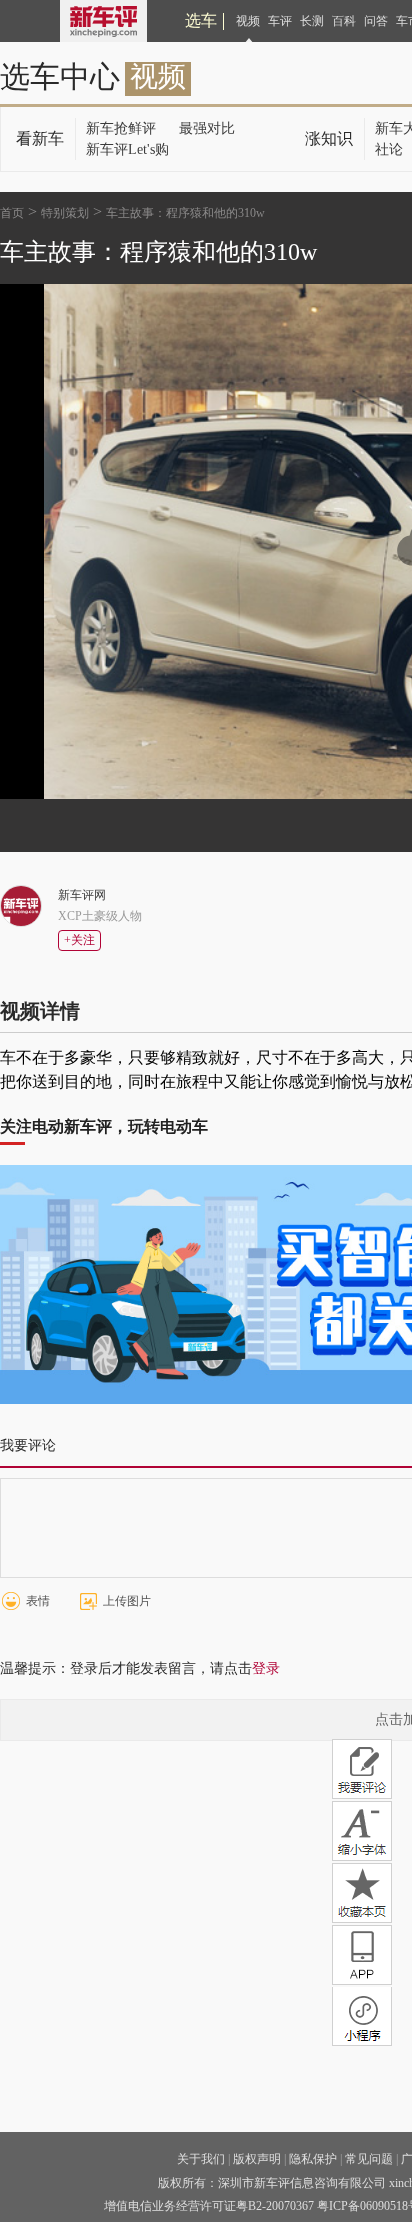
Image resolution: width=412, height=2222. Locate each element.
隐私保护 (313, 2159)
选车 (201, 20)
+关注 (79, 940)
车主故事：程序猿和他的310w (185, 213)
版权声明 (257, 2159)
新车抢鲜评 (121, 128)
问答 (376, 21)
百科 (344, 21)
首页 (12, 213)
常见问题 (369, 2159)
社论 (389, 149)
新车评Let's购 (127, 149)
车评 (280, 21)
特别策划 (65, 213)
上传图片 (127, 1601)
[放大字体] (362, 1831)
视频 (248, 21)
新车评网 (82, 895)
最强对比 (207, 128)
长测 (312, 21)
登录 (266, 1668)
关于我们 (201, 2159)
